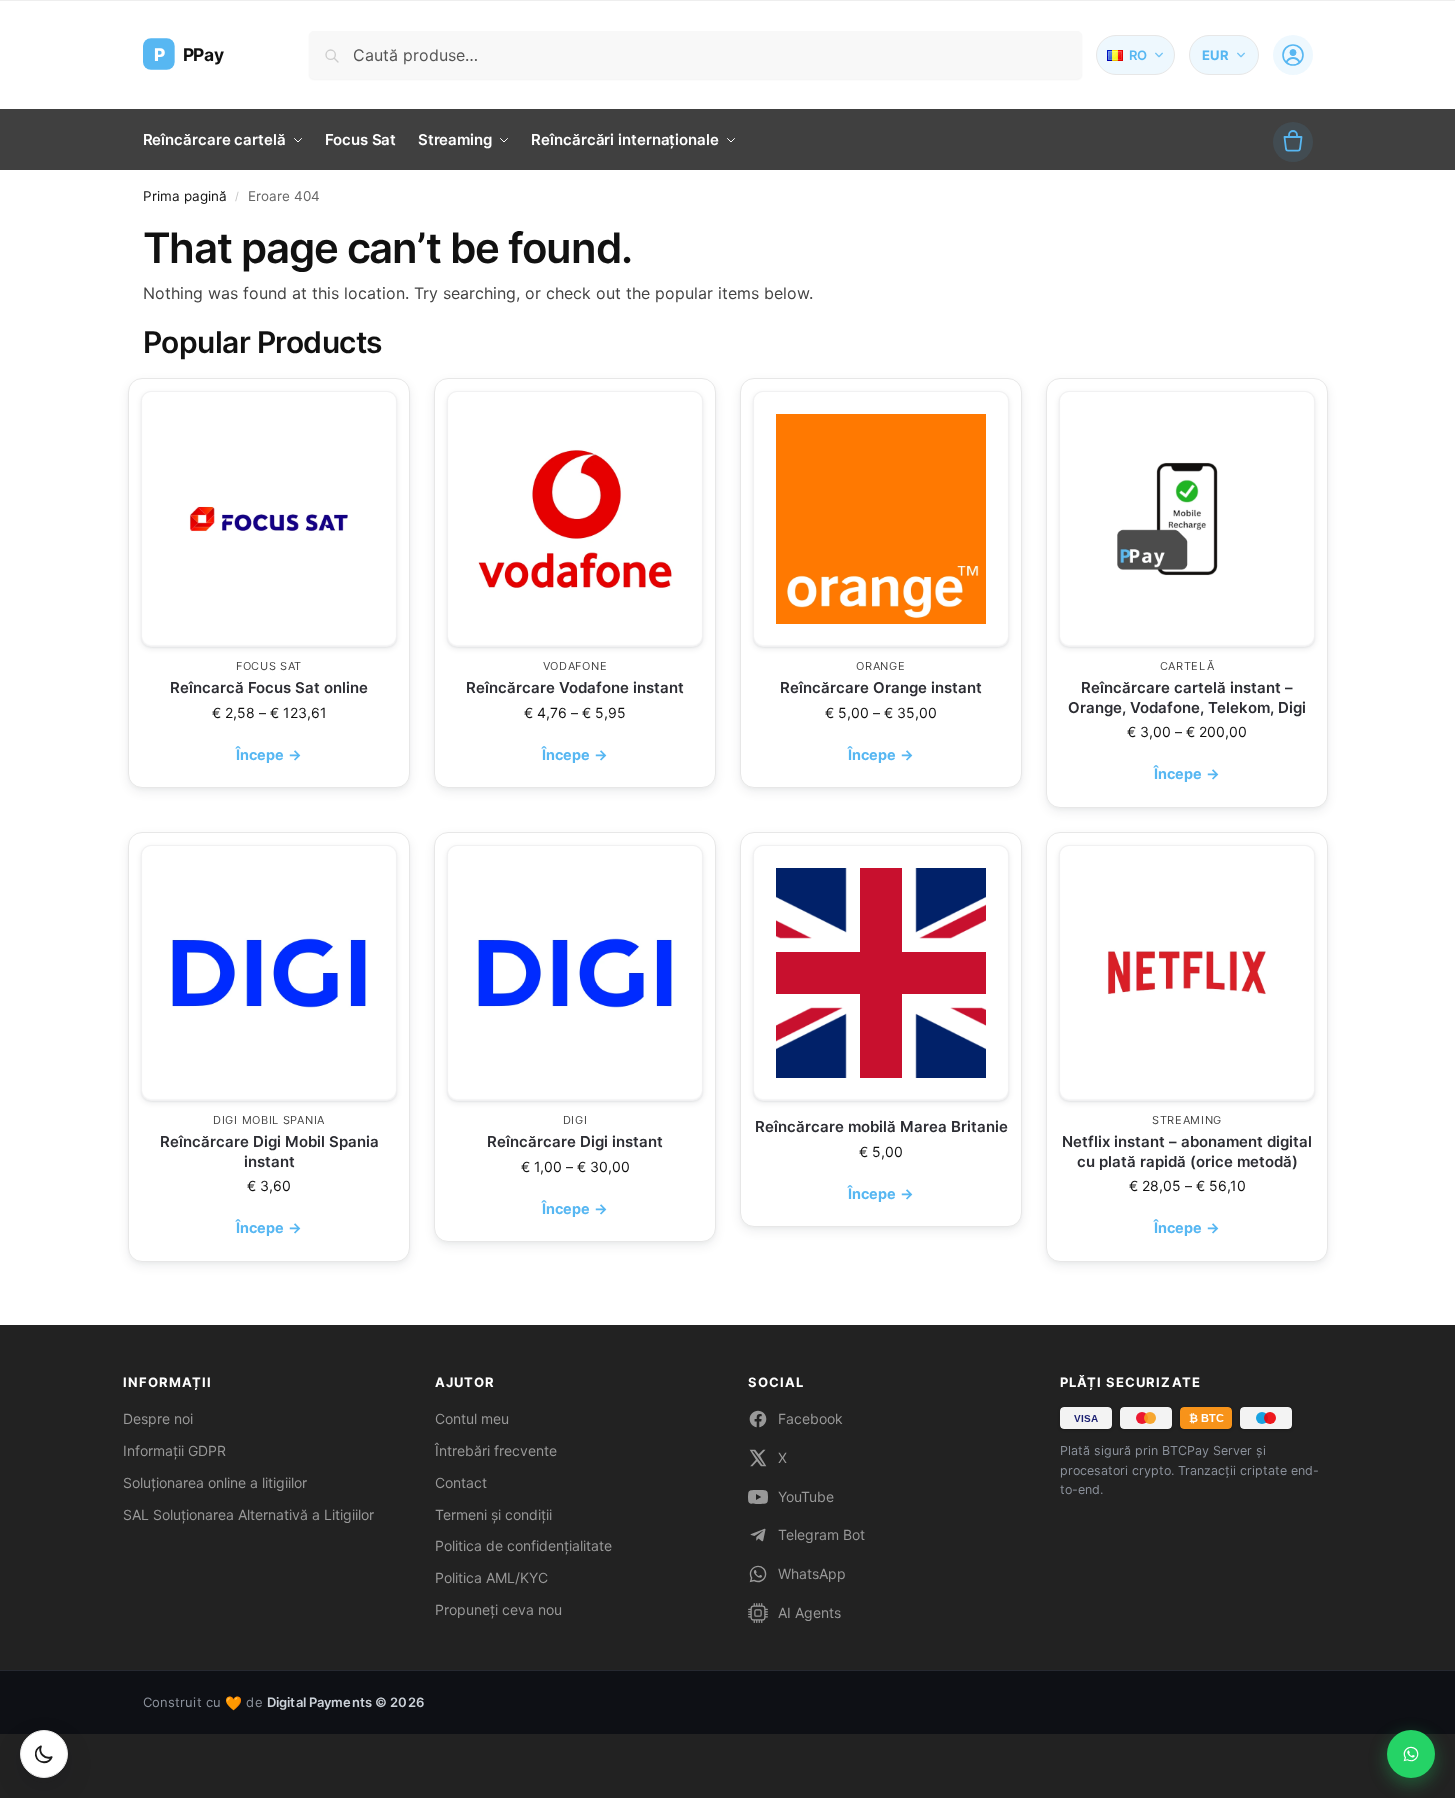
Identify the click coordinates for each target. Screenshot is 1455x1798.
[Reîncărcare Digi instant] (575, 973)
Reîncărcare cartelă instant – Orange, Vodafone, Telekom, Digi (1187, 697)
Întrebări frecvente (496, 1450)
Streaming (1186, 1120)
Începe (269, 754)
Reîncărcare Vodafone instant (575, 687)
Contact (461, 1482)
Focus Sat (268, 666)
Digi (574, 1120)
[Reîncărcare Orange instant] (881, 519)
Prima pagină (185, 196)
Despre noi (158, 1418)
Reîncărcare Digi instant (575, 1141)
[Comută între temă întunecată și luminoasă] (44, 1754)
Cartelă (1186, 666)
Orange (880, 666)
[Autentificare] (1293, 55)
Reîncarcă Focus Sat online (269, 687)
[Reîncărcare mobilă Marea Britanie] (881, 973)
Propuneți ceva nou (498, 1609)
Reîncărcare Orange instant (881, 687)
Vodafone (574, 666)
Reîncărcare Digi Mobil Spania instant (268, 1151)
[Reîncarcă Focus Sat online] (269, 519)
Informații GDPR (174, 1450)
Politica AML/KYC (491, 1577)
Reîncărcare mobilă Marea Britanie (880, 1126)
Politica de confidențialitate (523, 1545)
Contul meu (472, 1418)
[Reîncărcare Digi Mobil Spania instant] (269, 973)
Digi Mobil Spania (269, 1120)
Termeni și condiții (493, 1514)
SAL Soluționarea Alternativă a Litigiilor (248, 1514)
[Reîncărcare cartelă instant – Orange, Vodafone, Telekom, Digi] (1187, 519)
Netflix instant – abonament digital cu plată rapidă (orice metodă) (1187, 1151)
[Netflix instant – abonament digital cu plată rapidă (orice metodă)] (1187, 973)
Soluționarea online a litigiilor (215, 1482)
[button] (1293, 142)
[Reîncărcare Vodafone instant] (575, 519)
